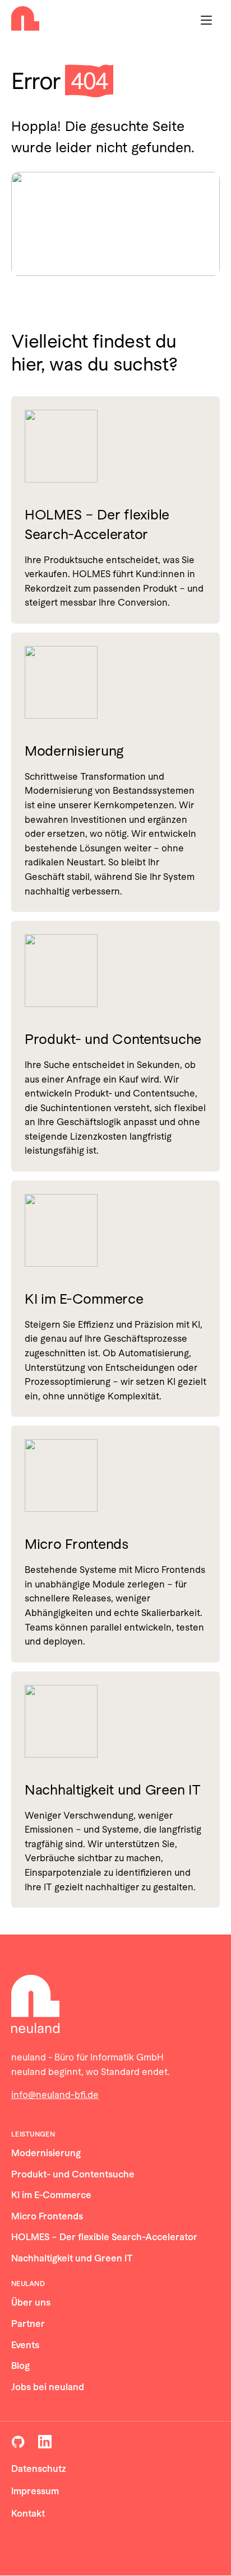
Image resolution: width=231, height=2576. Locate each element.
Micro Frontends (77, 1544)
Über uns (31, 2303)
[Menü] (206, 20)
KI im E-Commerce (84, 1299)
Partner (28, 2324)
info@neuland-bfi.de (55, 2095)
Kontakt (28, 2514)
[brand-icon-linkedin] (45, 2442)
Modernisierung (74, 751)
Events (25, 2345)
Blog (20, 2366)
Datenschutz (39, 2469)
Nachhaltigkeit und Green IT (112, 1790)
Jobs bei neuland (48, 2387)
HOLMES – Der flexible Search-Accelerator (97, 524)
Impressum (35, 2491)
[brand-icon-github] (18, 2442)
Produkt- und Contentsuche (113, 1039)
